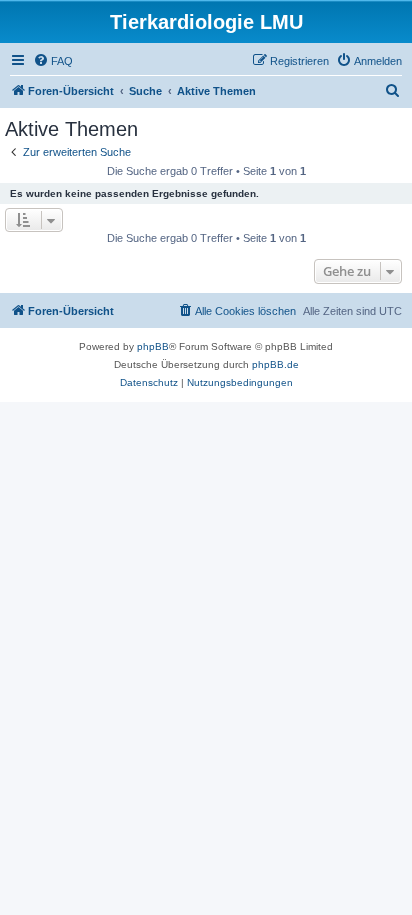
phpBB (153, 346)
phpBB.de (275, 364)
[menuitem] (53, 61)
